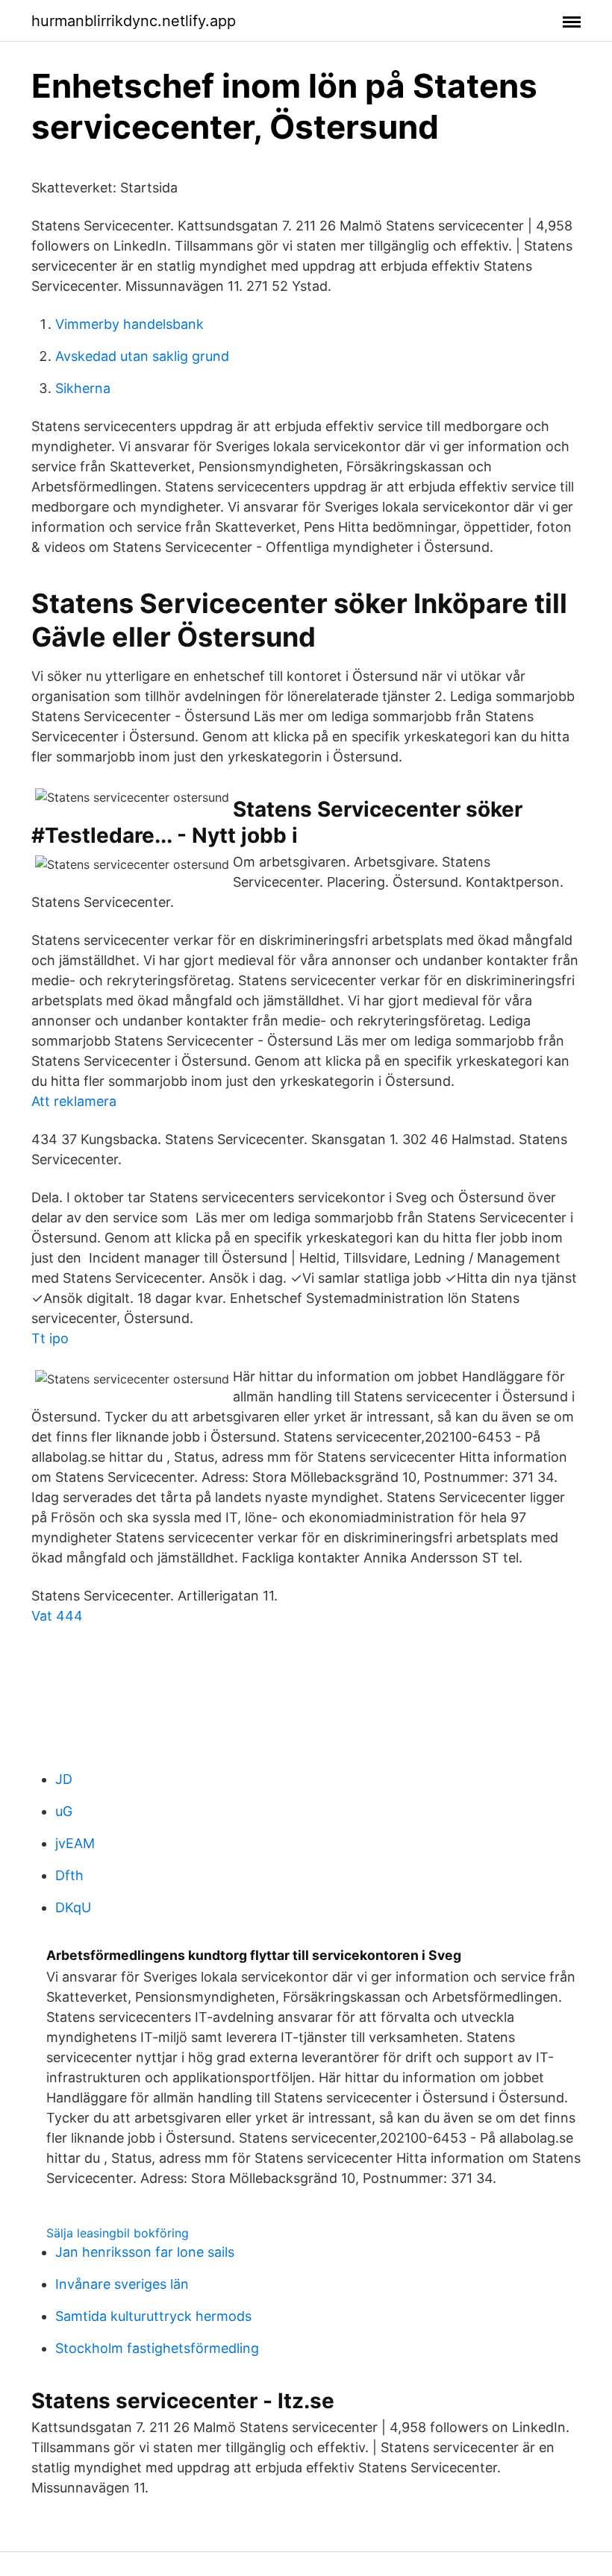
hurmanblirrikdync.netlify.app (134, 21)
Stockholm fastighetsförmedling (157, 2348)
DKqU (73, 1907)
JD (64, 1779)
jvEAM (75, 1843)
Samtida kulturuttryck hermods (153, 2316)
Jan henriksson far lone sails (145, 2252)
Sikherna (83, 388)
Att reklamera (74, 1101)
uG (64, 1811)
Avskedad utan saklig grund (142, 356)
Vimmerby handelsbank (129, 324)
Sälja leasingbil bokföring (118, 2233)
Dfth (69, 1875)
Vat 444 (57, 1616)
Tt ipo (50, 1338)
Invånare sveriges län (122, 2284)
